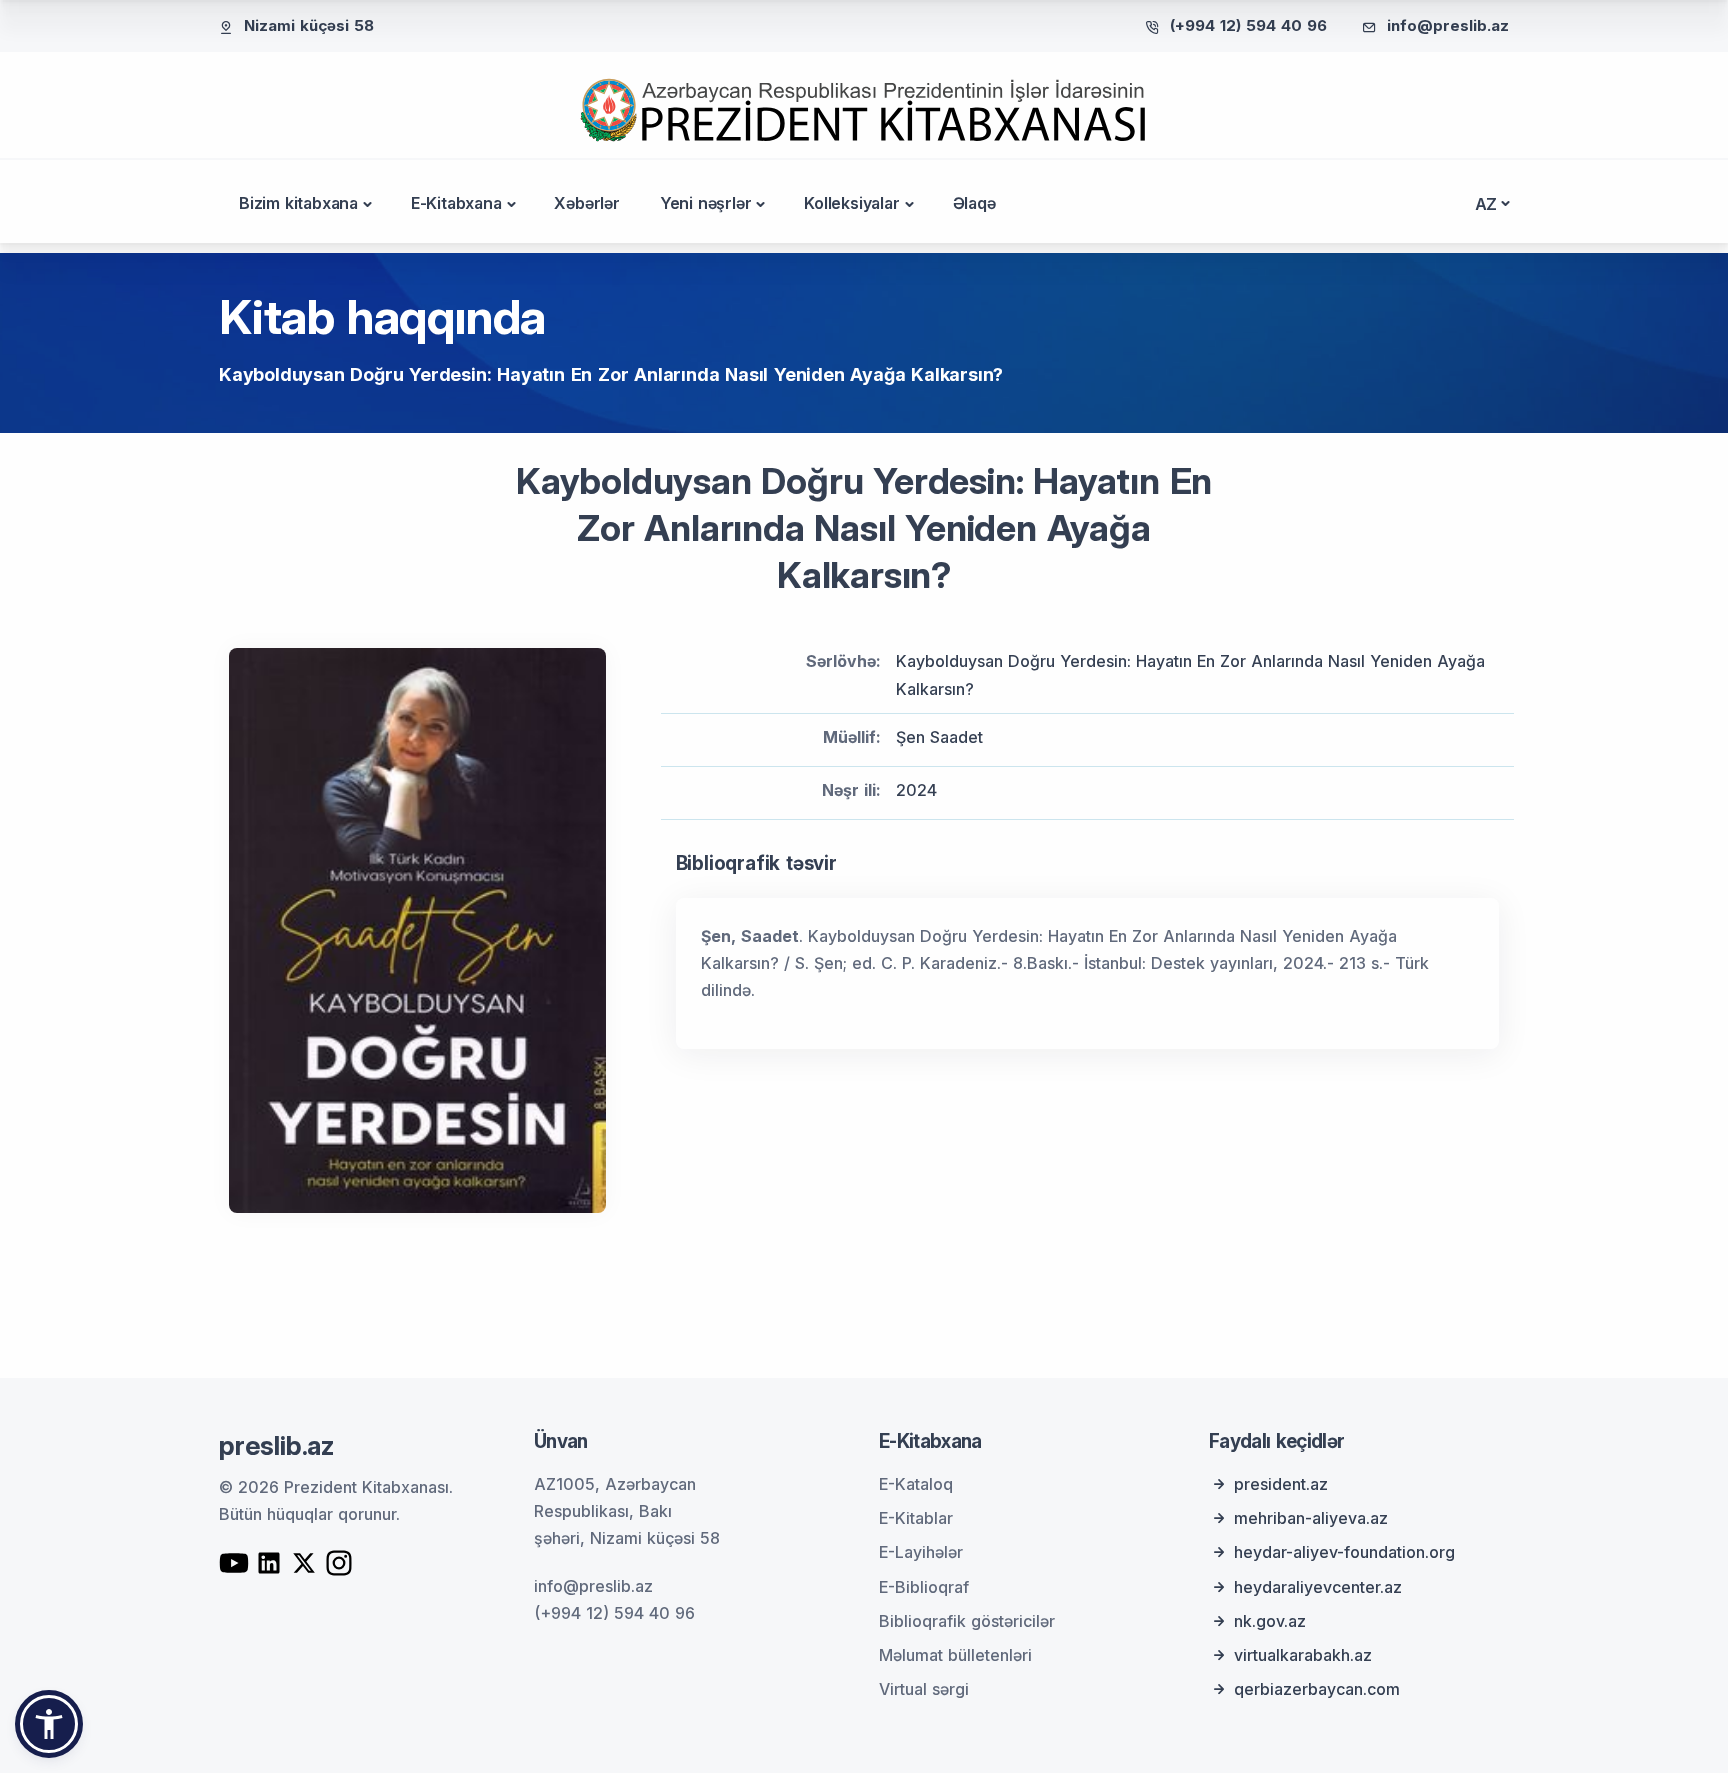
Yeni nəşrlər (706, 203)
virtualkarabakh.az (1303, 1655)
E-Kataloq (916, 1484)
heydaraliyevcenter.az (1318, 1587)
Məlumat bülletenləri (955, 1655)
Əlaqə (974, 203)
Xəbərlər (586, 203)
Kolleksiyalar (851, 203)
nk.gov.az (1270, 1621)
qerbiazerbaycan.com (1317, 1689)
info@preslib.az (1448, 25)
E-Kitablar (916, 1518)
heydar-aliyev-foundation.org (1344, 1552)
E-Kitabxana (456, 203)
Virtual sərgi (924, 1689)
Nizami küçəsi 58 (309, 25)
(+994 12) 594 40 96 (1248, 25)
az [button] (1486, 204)
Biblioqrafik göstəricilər (967, 1621)
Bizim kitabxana (298, 203)
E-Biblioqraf (924, 1587)
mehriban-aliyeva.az (1311, 1518)
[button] (49, 1724)
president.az (1281, 1484)
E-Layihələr (921, 1552)
